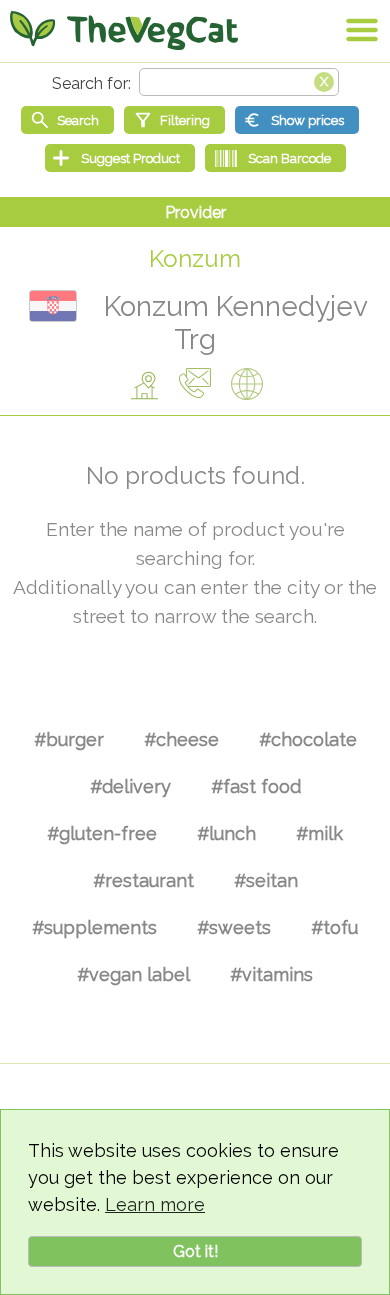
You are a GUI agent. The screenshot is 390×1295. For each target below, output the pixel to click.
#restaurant (143, 880)
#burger (69, 739)
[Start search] (67, 120)
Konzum (195, 258)
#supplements (94, 927)
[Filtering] (174, 120)
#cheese (181, 739)
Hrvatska (53, 306)
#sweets (234, 927)
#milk (319, 833)
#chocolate (308, 739)
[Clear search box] (324, 80)
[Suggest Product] (120, 158)
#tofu (334, 927)
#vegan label (133, 974)
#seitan (266, 880)
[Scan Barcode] (275, 158)
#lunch (226, 833)
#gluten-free (102, 833)
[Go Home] (124, 30)
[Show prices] (297, 120)
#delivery (130, 786)
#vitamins (271, 974)
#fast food (256, 786)
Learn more (155, 1204)
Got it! (195, 1251)
